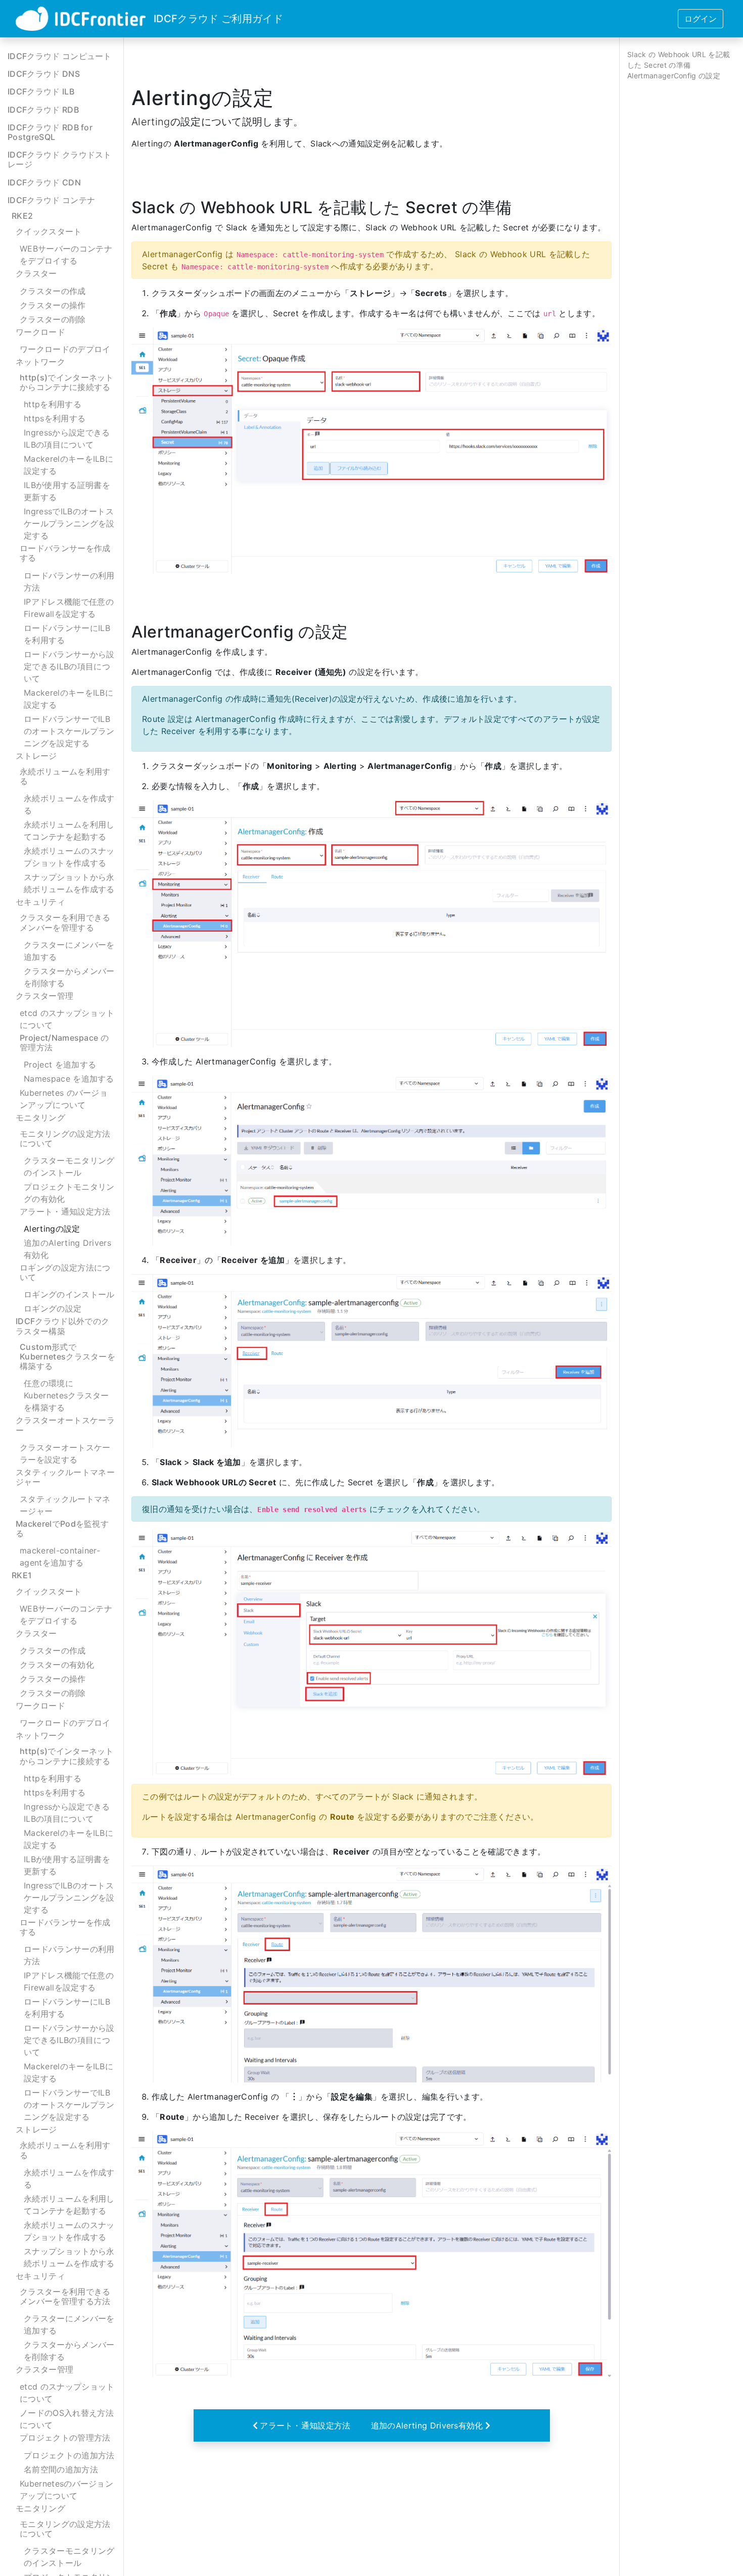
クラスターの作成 (53, 290)
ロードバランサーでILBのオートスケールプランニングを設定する (69, 731)
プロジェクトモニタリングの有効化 (69, 1193)
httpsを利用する (55, 418)
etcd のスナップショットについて (67, 1019)
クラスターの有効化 (57, 1665)
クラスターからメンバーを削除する (69, 977)
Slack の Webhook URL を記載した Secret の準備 (679, 60)
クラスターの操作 (53, 305)
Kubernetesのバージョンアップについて (66, 2490)
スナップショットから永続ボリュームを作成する (69, 883)
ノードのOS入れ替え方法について (67, 2419)
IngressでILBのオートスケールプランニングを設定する (69, 523)
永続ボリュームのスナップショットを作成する (69, 857)
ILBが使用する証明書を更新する (67, 491)
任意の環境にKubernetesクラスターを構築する (66, 1395)
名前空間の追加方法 (61, 2469)
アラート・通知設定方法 (305, 2425)
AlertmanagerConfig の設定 (674, 76)
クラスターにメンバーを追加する (69, 951)
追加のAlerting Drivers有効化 (67, 1249)
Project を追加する (60, 1064)
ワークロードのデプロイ (65, 349)
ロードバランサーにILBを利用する (67, 634)
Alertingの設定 (52, 1229)
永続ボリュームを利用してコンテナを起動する (69, 831)
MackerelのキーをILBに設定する (68, 465)
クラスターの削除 (53, 319)
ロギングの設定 (53, 1308)
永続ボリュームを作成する (69, 804)
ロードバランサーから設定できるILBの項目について (69, 666)
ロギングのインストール (69, 1294)
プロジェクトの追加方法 (69, 2455)
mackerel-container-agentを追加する (60, 1557)
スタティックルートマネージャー (65, 1505)
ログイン (701, 19)
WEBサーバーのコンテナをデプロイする (66, 255)
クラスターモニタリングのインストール (69, 1167)
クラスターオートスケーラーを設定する (65, 1453)
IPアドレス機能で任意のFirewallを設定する (69, 608)
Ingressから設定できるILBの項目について (67, 439)
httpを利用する (53, 404)
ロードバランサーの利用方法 (69, 581)
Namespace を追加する (69, 1079)
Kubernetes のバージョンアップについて (64, 1099)
